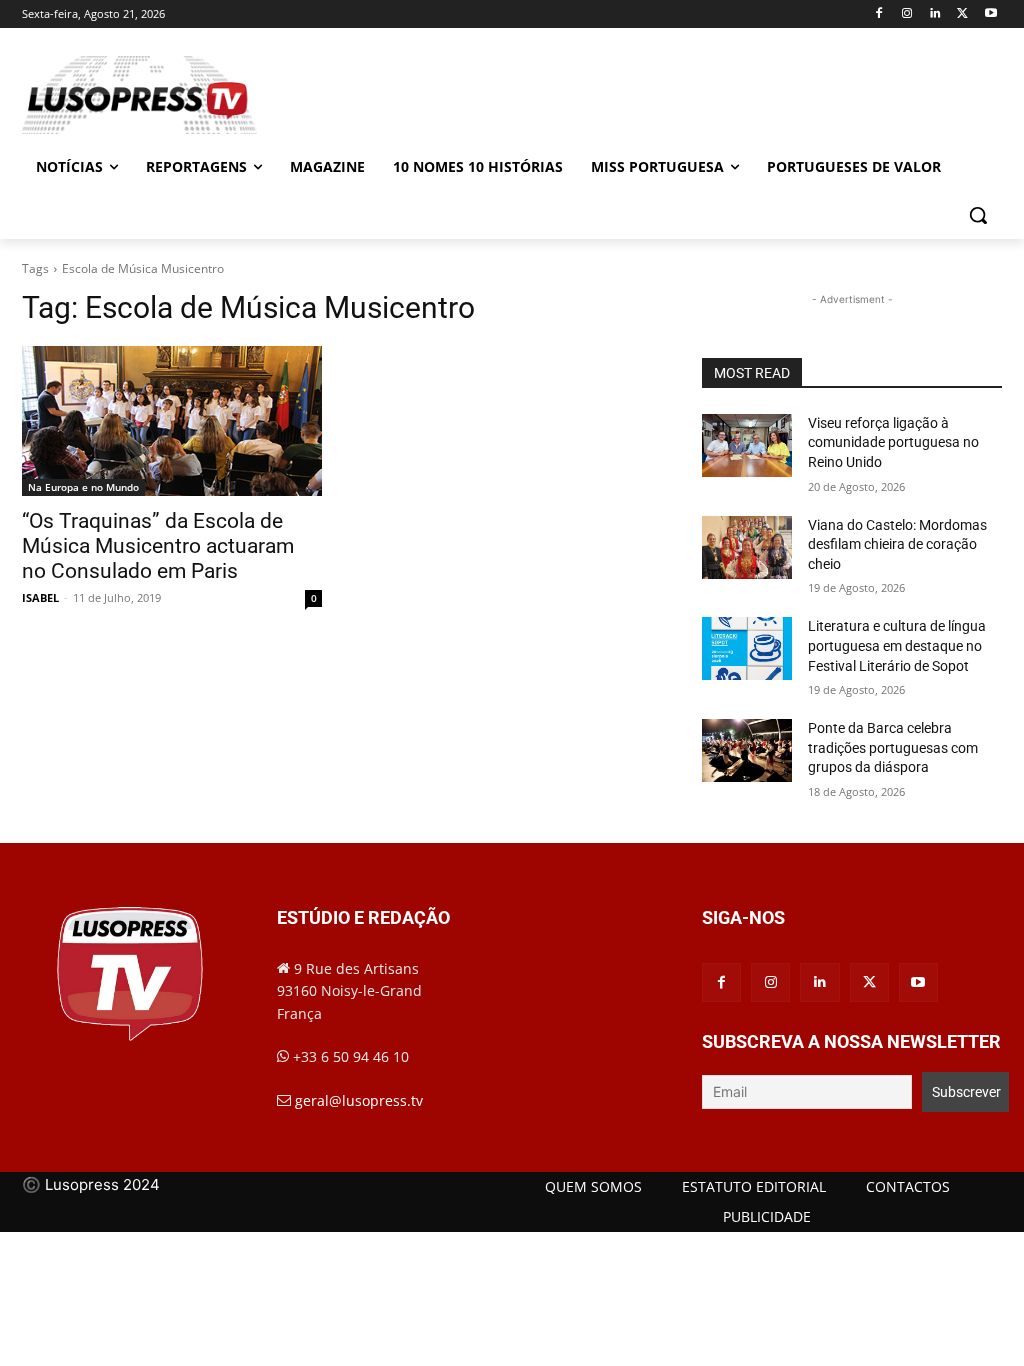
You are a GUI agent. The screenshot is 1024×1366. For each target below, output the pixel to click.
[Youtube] (990, 14)
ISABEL (40, 597)
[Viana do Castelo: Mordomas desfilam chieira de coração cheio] (747, 547)
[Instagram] (907, 14)
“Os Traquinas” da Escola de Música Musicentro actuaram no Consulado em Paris (158, 546)
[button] (978, 215)
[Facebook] (879, 14)
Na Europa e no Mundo (83, 487)
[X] (962, 14)
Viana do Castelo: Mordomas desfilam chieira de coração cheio (897, 544)
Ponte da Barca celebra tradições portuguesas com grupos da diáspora (893, 747)
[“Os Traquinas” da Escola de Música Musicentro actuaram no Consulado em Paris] (172, 421)
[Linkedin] (935, 14)
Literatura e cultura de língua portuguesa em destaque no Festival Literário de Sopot (897, 645)
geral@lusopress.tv (359, 1100)
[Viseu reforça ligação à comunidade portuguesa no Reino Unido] (747, 445)
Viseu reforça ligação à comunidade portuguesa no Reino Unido (893, 442)
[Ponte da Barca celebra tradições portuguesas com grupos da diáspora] (747, 750)
